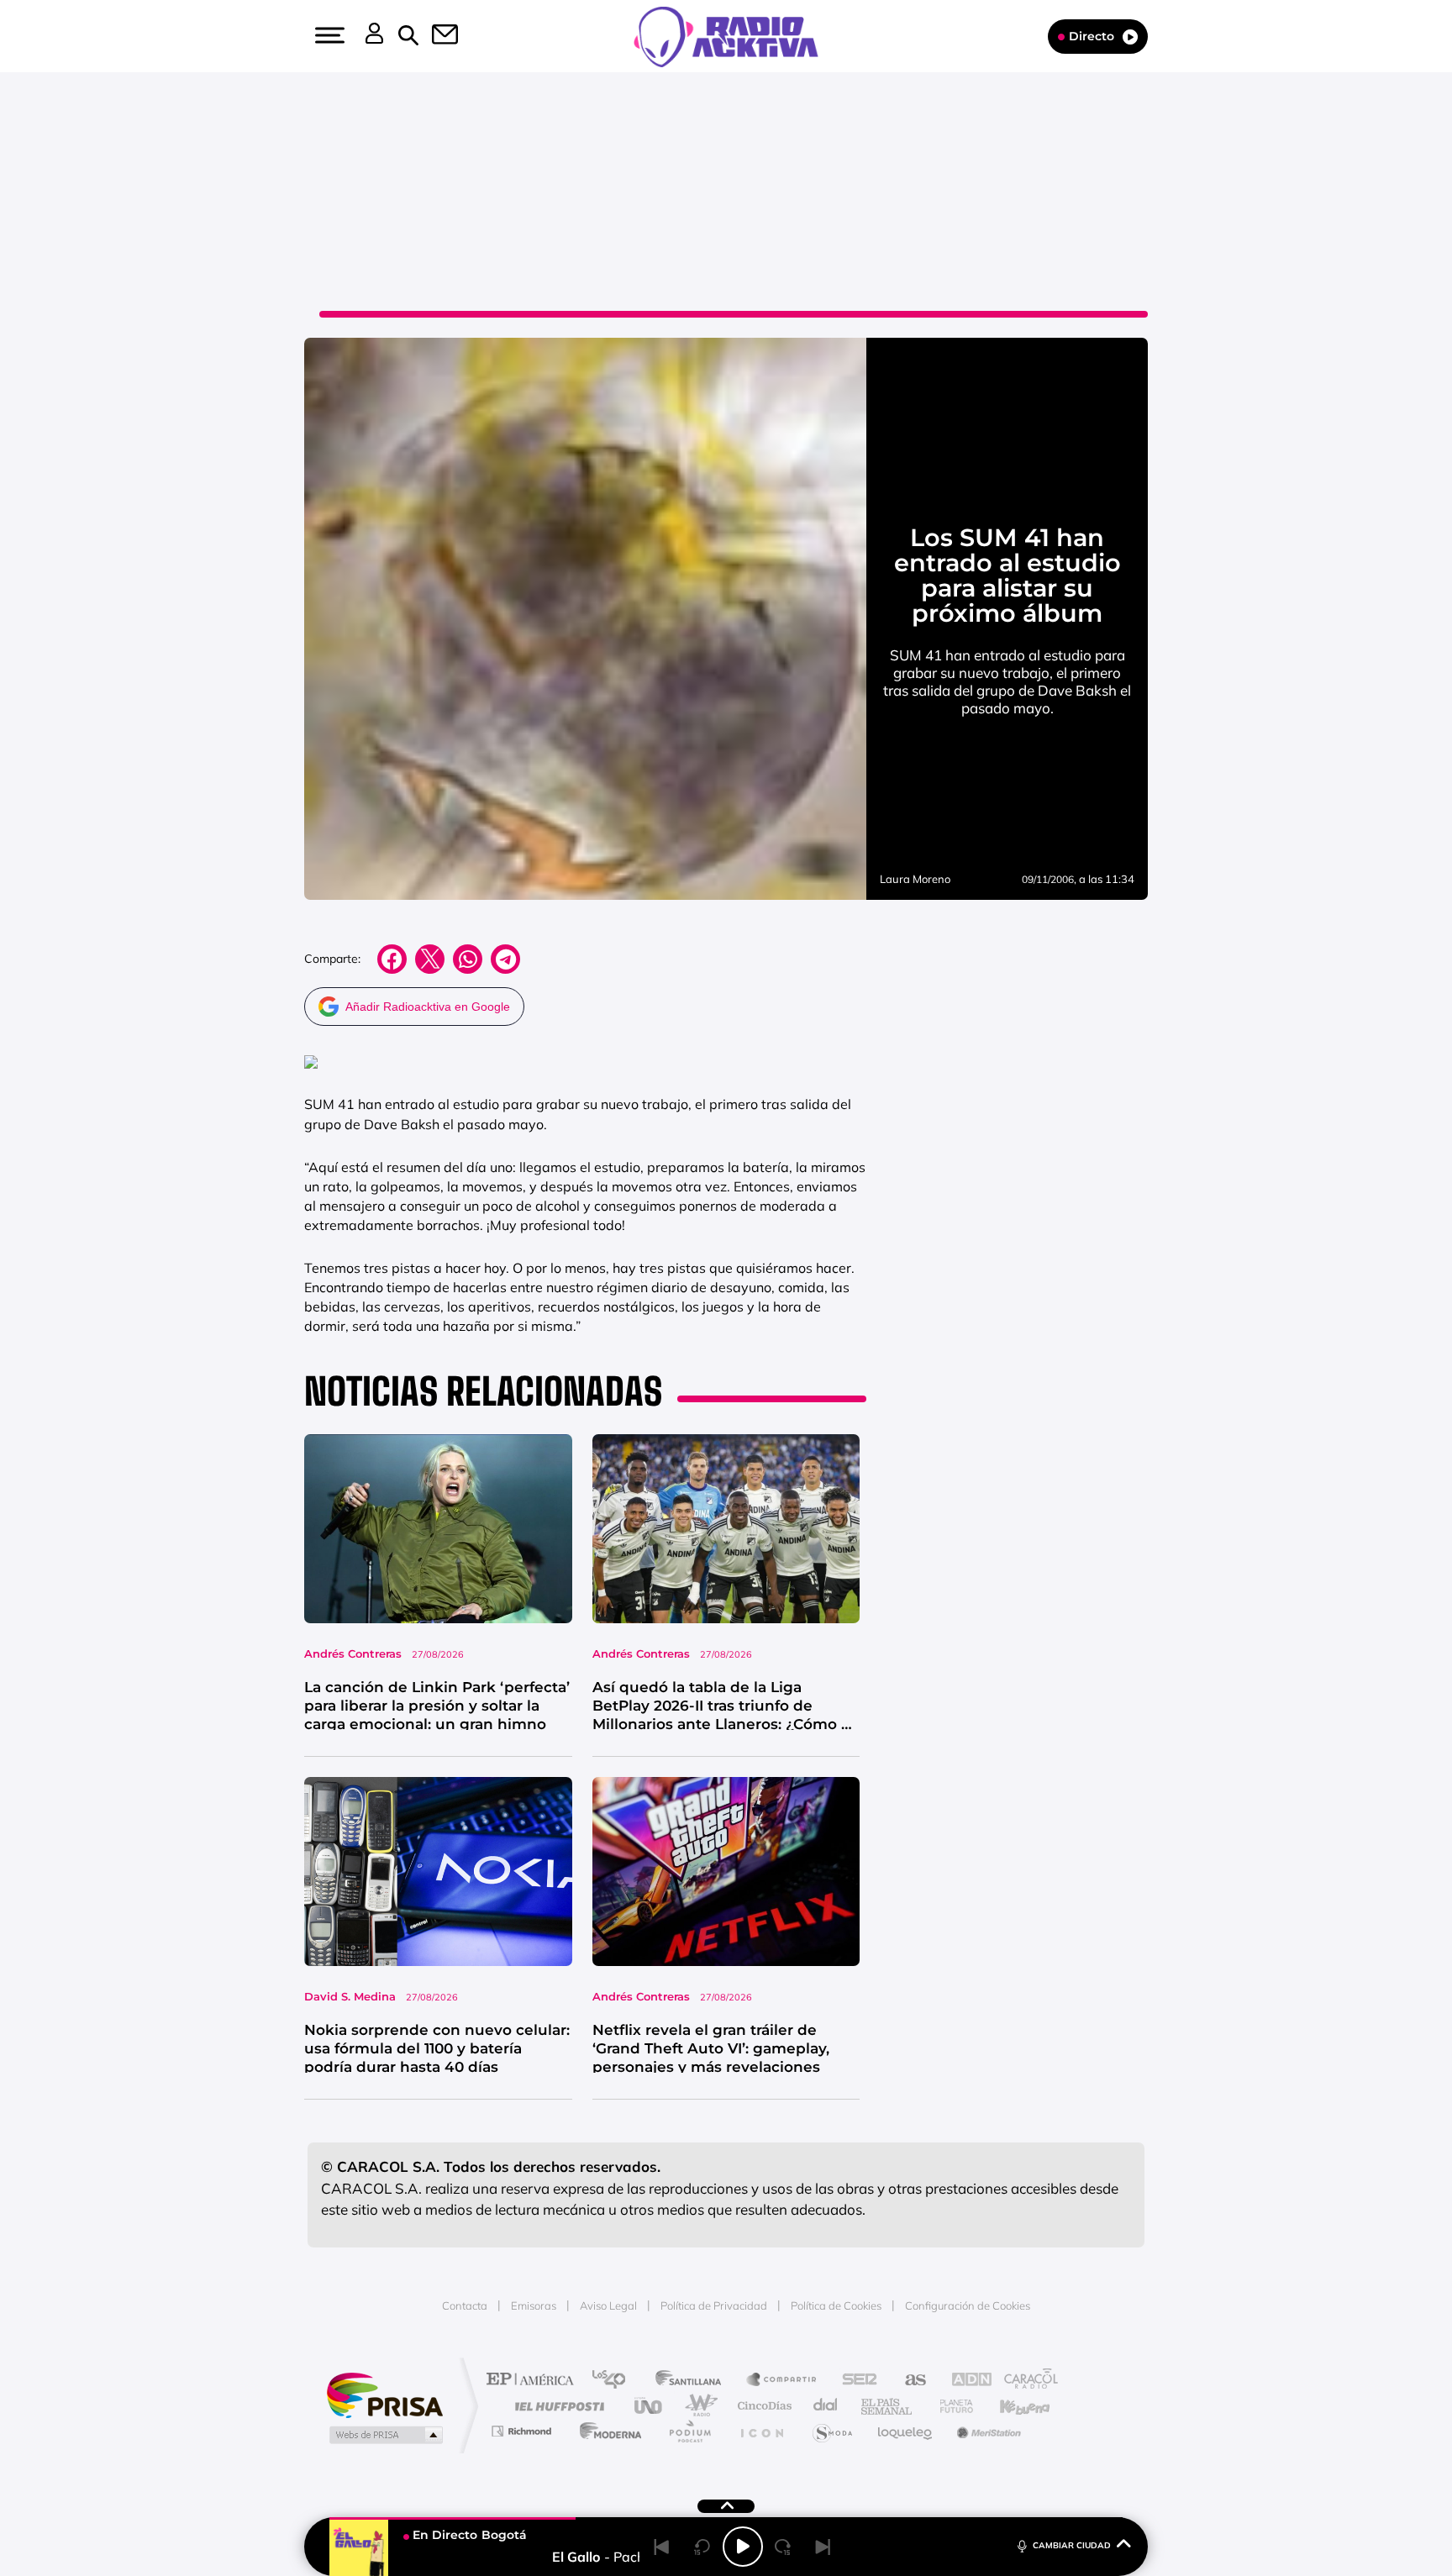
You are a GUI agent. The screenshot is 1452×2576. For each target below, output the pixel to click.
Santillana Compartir (782, 2381)
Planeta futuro (950, 2406)
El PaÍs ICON (761, 2431)
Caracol (1025, 2381)
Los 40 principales (615, 2381)
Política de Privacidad (714, 2305)
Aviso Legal (608, 2305)
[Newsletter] (435, 36)
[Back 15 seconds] (702, 2547)
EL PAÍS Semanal (888, 2406)
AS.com (908, 2381)
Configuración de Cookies (968, 2305)
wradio (698, 2406)
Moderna (606, 2431)
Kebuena (1010, 2406)
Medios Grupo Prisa (384, 2435)
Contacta (465, 2305)
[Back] (662, 2547)
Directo (1092, 36)
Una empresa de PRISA (385, 2394)
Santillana (693, 2381)
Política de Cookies (836, 2305)
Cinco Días (762, 2406)
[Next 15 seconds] (783, 2547)
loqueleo (906, 2431)
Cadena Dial (826, 2406)
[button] (328, 35)
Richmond (523, 2431)
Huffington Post (556, 2406)
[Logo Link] (726, 35)
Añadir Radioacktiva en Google (428, 1007)
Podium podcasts (689, 2431)
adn (963, 2381)
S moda (831, 2431)
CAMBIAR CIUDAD (1072, 2545)
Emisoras (534, 2305)
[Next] (823, 2547)
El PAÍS (534, 2381)
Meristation (986, 2431)
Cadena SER (855, 2381)
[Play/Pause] (743, 2547)
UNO (650, 2406)
